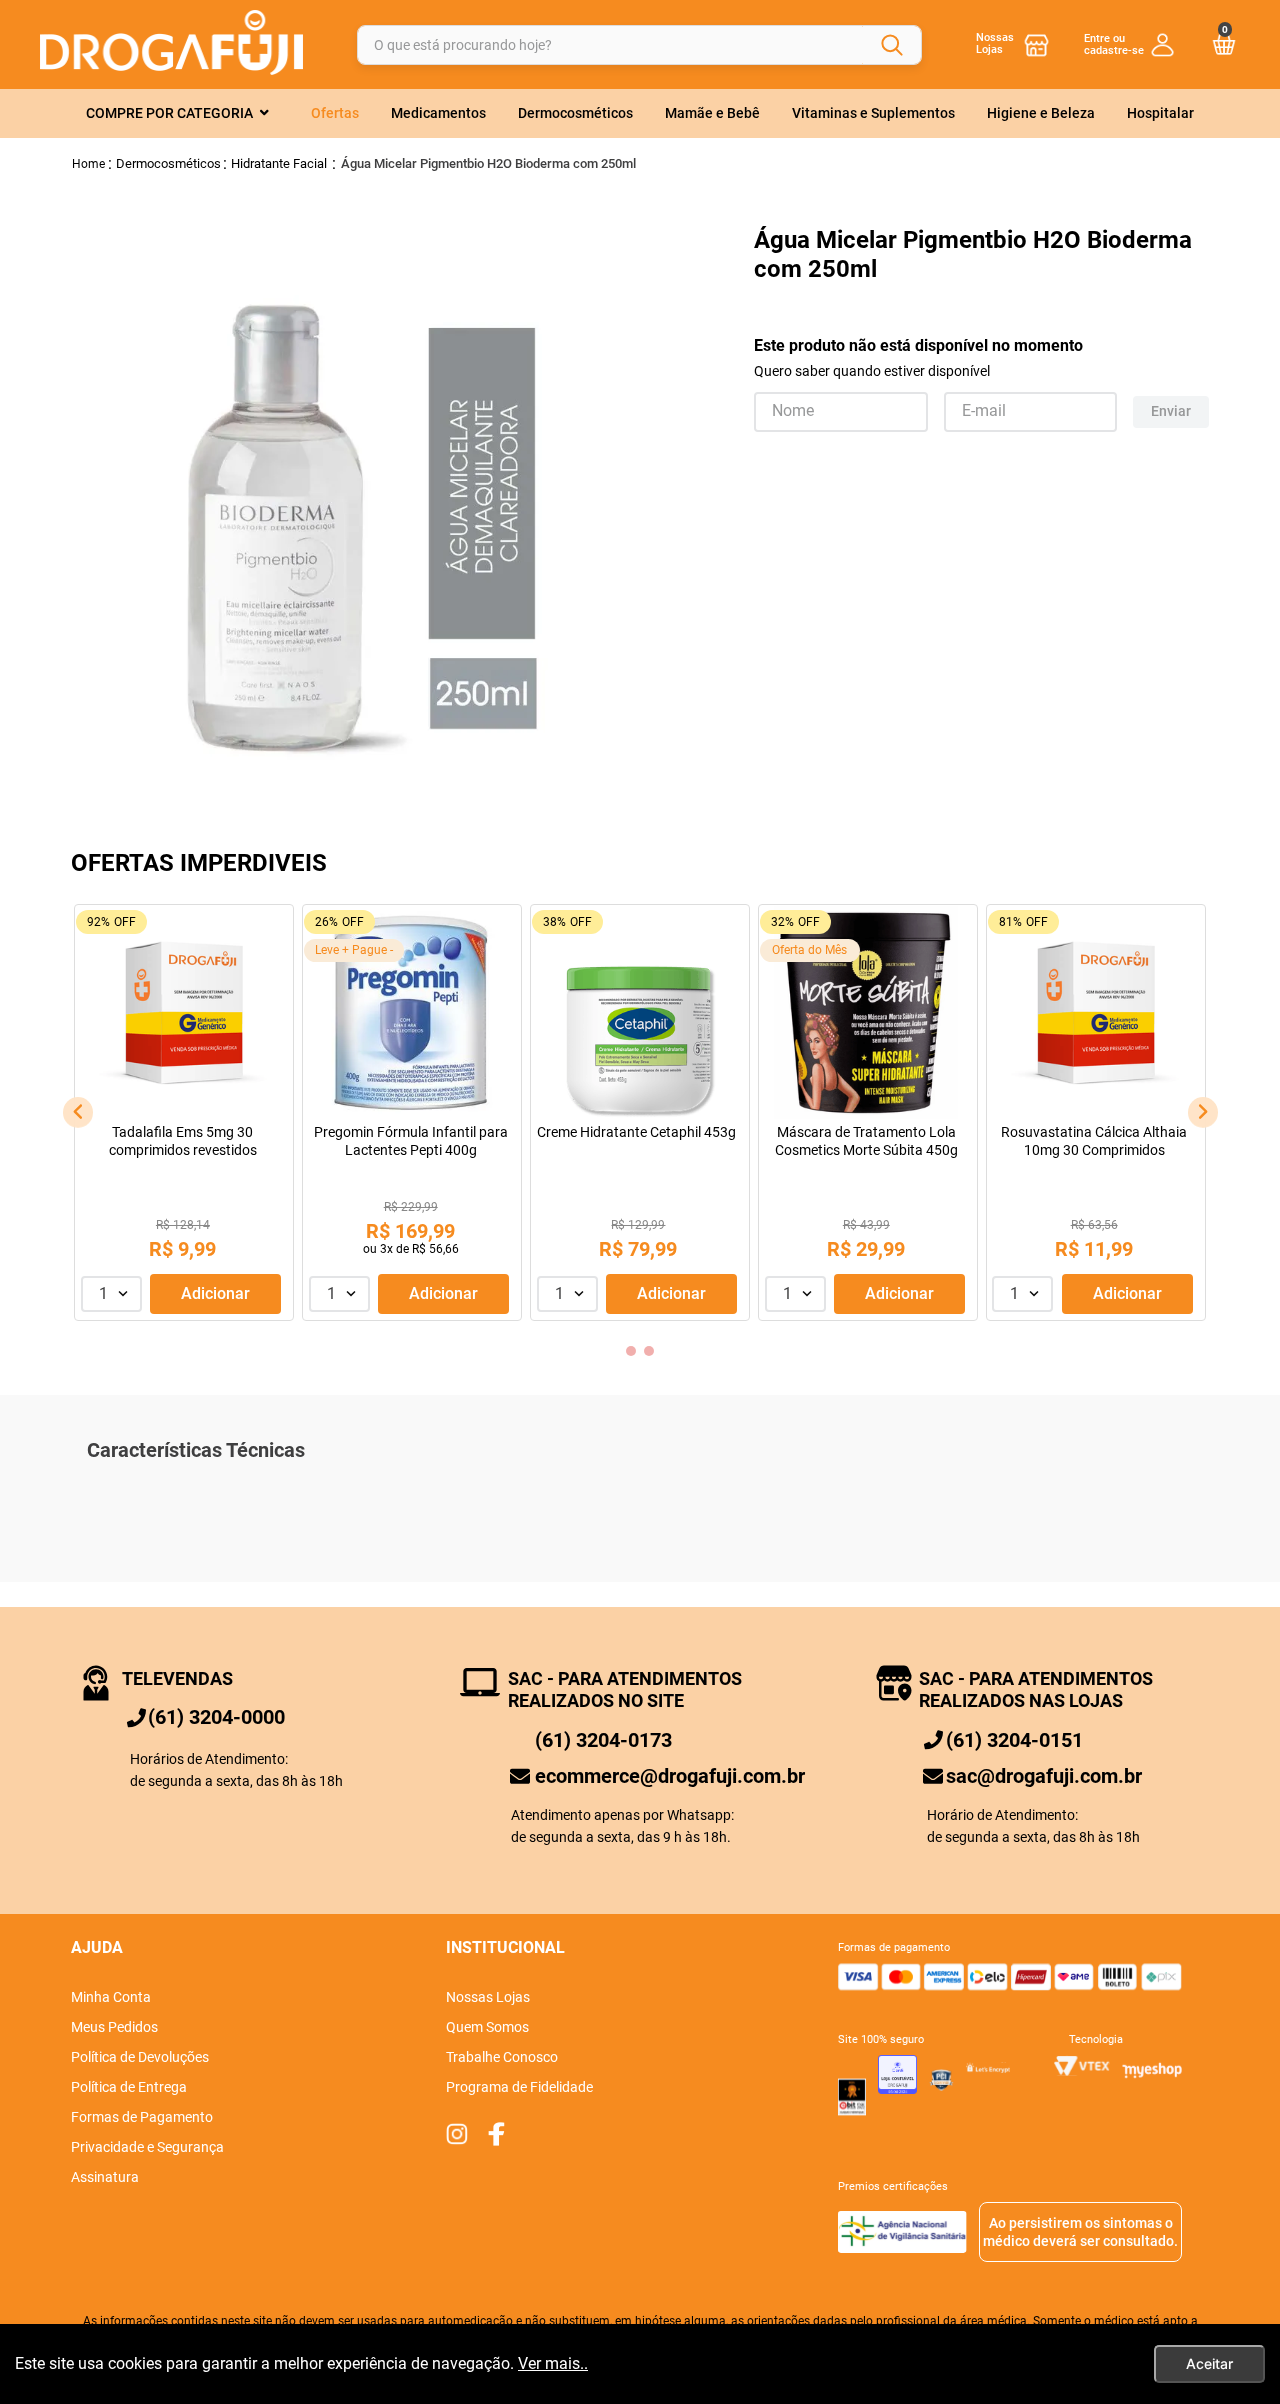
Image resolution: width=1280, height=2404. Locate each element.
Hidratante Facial (279, 163)
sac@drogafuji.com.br (1044, 1776)
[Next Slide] (1203, 1112)
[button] (631, 1351)
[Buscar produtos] (892, 45)
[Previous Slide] (78, 1112)
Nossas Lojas (995, 43)
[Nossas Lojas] (1037, 44)
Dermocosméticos (168, 163)
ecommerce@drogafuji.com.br (670, 1776)
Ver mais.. (553, 2363)
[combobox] (639, 44)
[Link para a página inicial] (89, 163)
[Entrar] (1129, 44)
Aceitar (1209, 2363)
